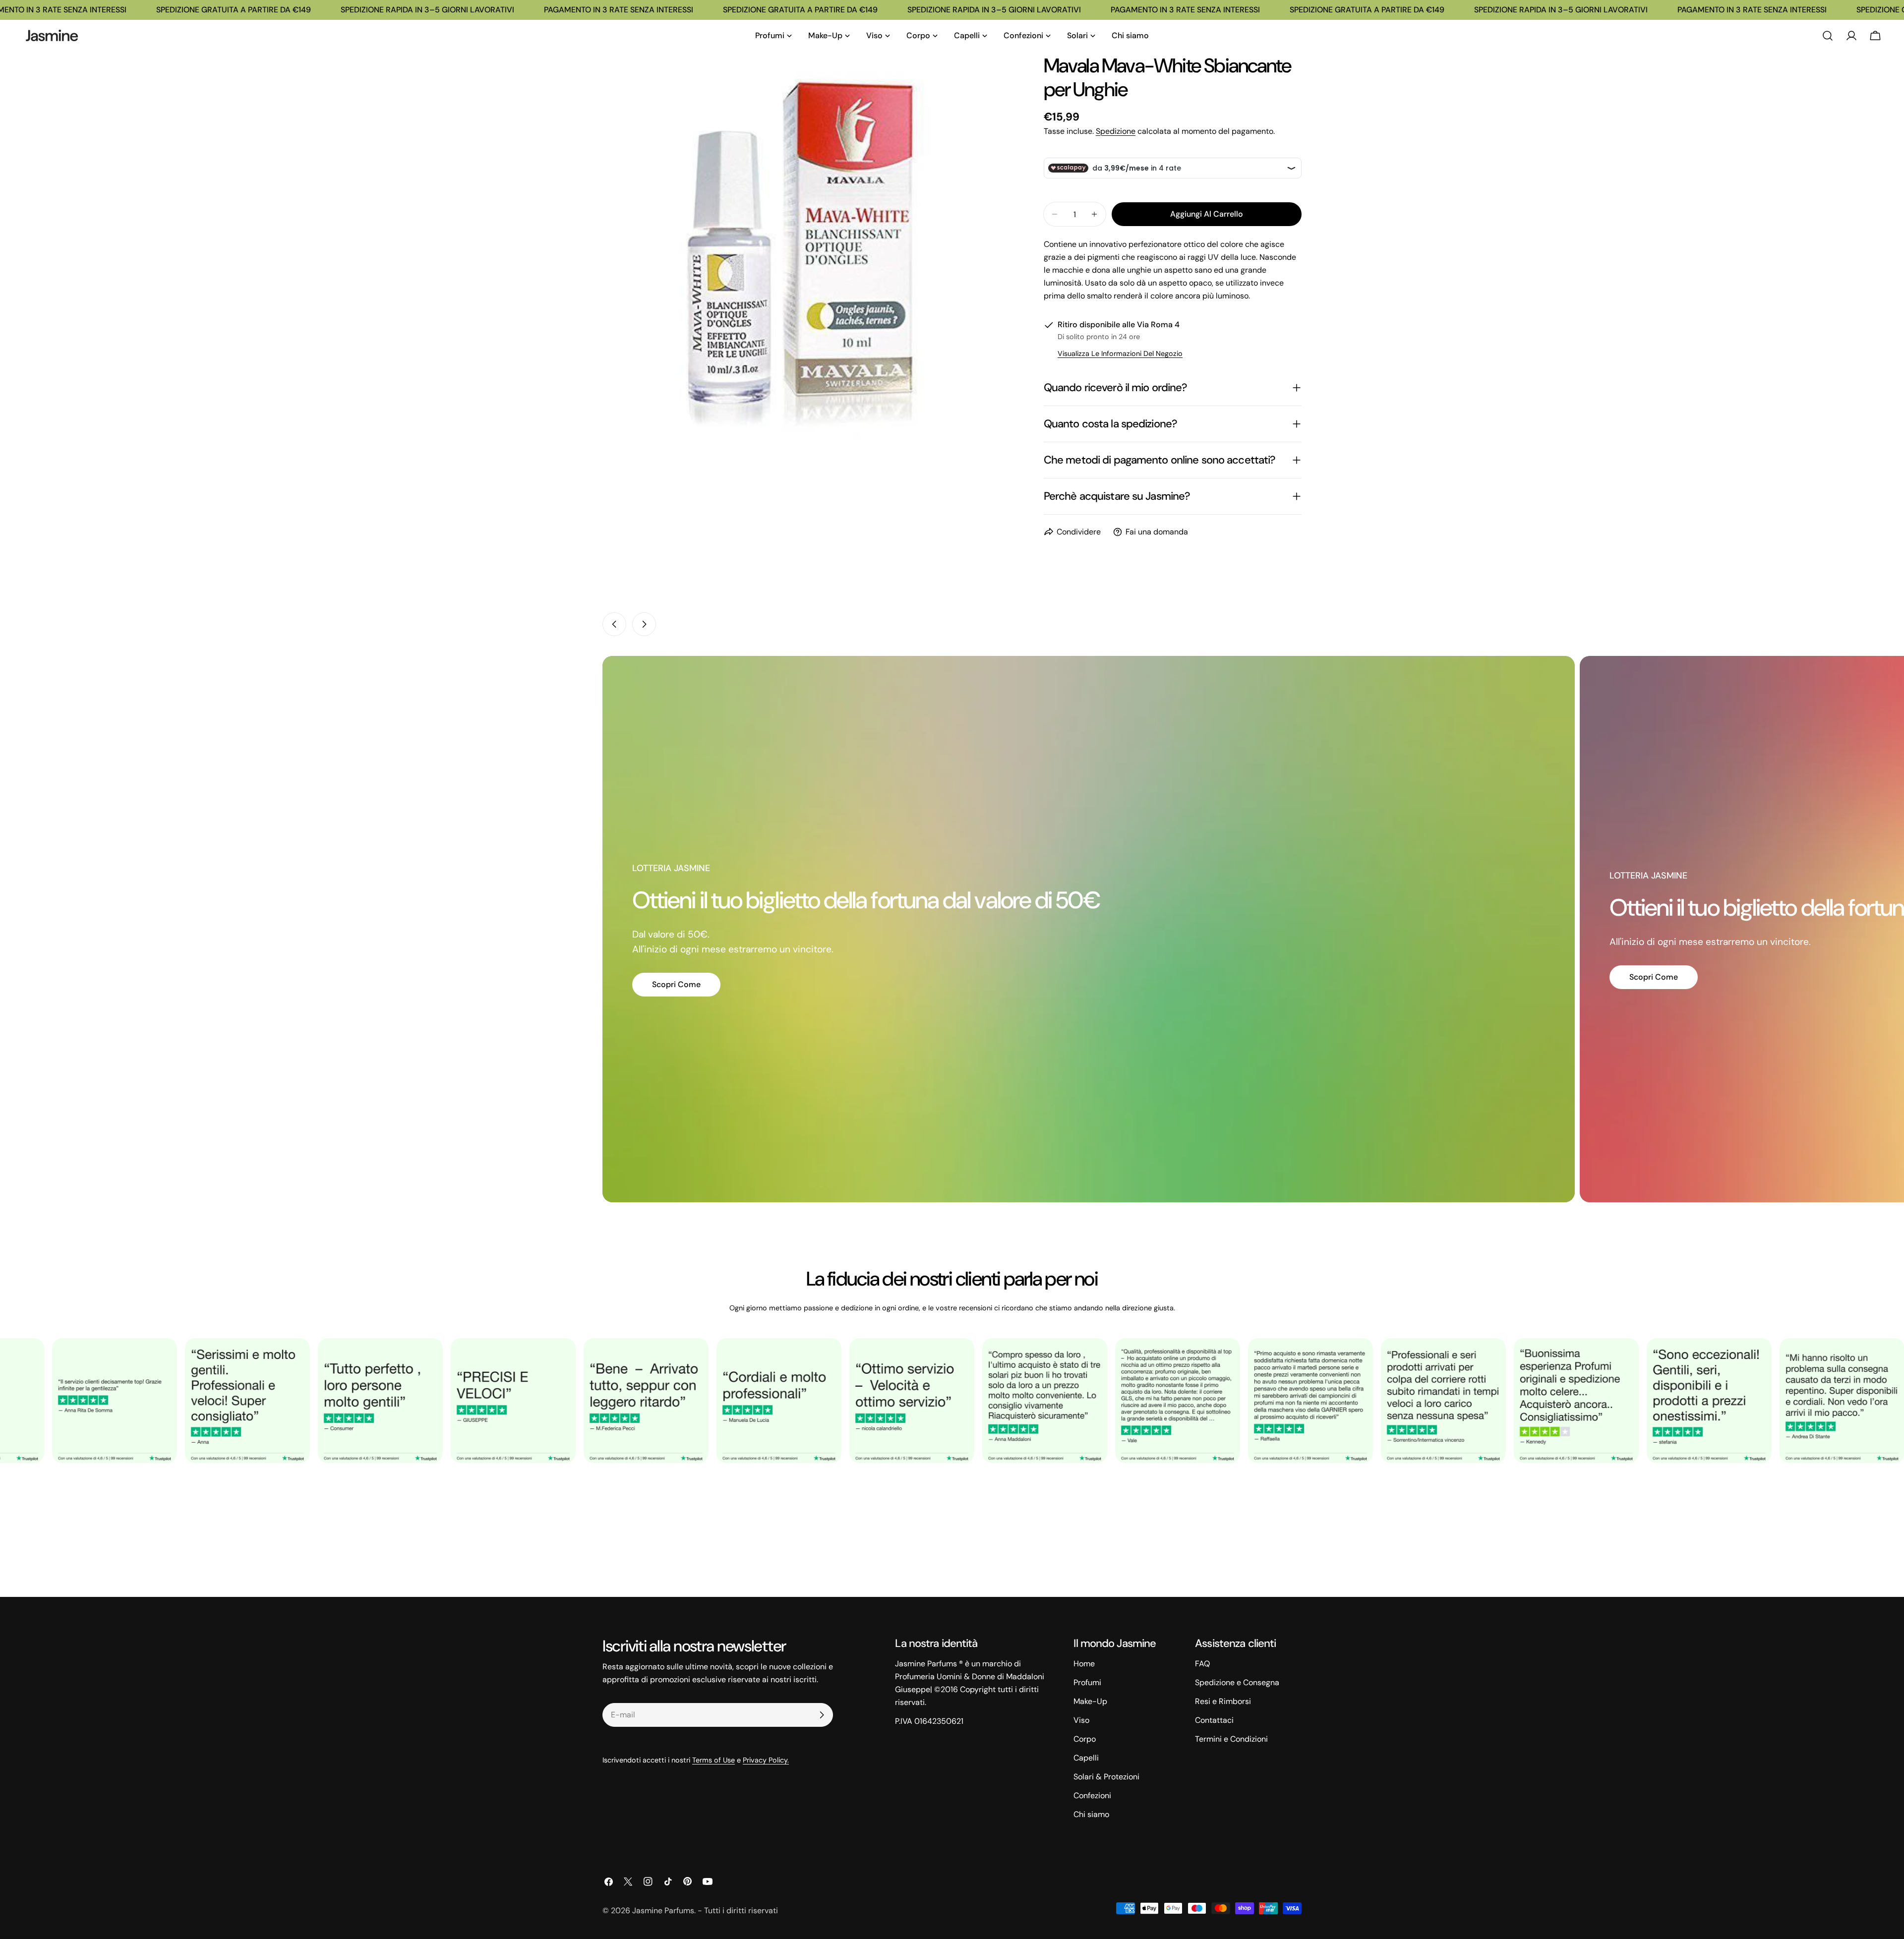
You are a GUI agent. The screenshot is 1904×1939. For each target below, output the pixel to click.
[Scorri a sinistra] (614, 624)
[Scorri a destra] (644, 624)
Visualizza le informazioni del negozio (1120, 353)
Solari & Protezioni (1106, 1777)
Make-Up (1090, 1701)
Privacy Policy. (766, 1760)
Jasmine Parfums (663, 1910)
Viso (1081, 1720)
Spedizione (1116, 131)
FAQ (1202, 1664)
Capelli (1086, 1758)
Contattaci (1214, 1720)
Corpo (1085, 1739)
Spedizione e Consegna (1237, 1682)
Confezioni (1092, 1795)
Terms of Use (714, 1760)
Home (1084, 1664)
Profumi (1087, 1682)
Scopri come (676, 984)
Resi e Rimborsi (1223, 1701)
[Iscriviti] (822, 1715)
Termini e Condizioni (1231, 1739)
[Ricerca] (1828, 36)
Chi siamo (1091, 1814)
